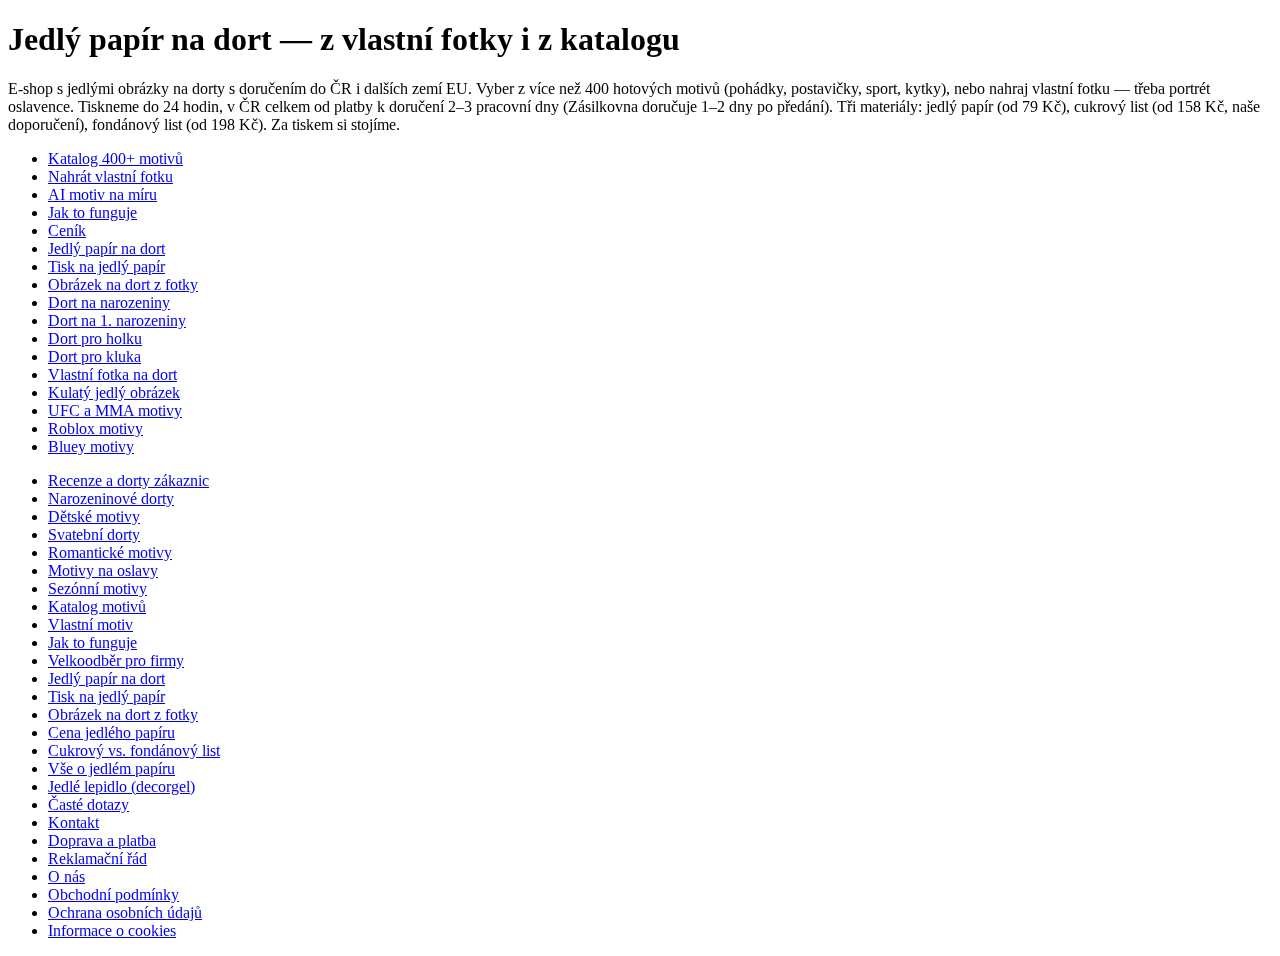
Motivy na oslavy (103, 570)
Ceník (67, 230)
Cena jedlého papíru (111, 732)
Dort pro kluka (94, 356)
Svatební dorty (94, 534)
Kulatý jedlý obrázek (114, 392)
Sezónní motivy (97, 588)
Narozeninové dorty (111, 498)
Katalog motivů (97, 606)
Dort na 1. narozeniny (117, 320)
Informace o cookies (112, 930)
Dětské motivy (94, 516)
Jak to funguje (92, 212)
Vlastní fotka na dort (112, 374)
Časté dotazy (88, 804)
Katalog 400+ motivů (115, 158)
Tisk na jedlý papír (106, 266)
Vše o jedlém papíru (111, 768)
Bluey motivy (91, 446)
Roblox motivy (95, 428)
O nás (66, 876)
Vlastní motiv (90, 624)
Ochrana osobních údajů (125, 912)
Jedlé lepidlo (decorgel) (121, 786)
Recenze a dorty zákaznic (128, 480)
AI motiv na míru (102, 194)
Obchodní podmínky (113, 894)
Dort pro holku (95, 338)
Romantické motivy (110, 552)
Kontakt (73, 822)
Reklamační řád (97, 858)
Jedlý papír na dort (106, 248)
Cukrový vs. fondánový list (134, 750)
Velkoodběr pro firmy (116, 660)
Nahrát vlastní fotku (110, 176)
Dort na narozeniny (109, 302)
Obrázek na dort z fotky (123, 284)
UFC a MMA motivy (115, 410)
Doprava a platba (102, 840)
